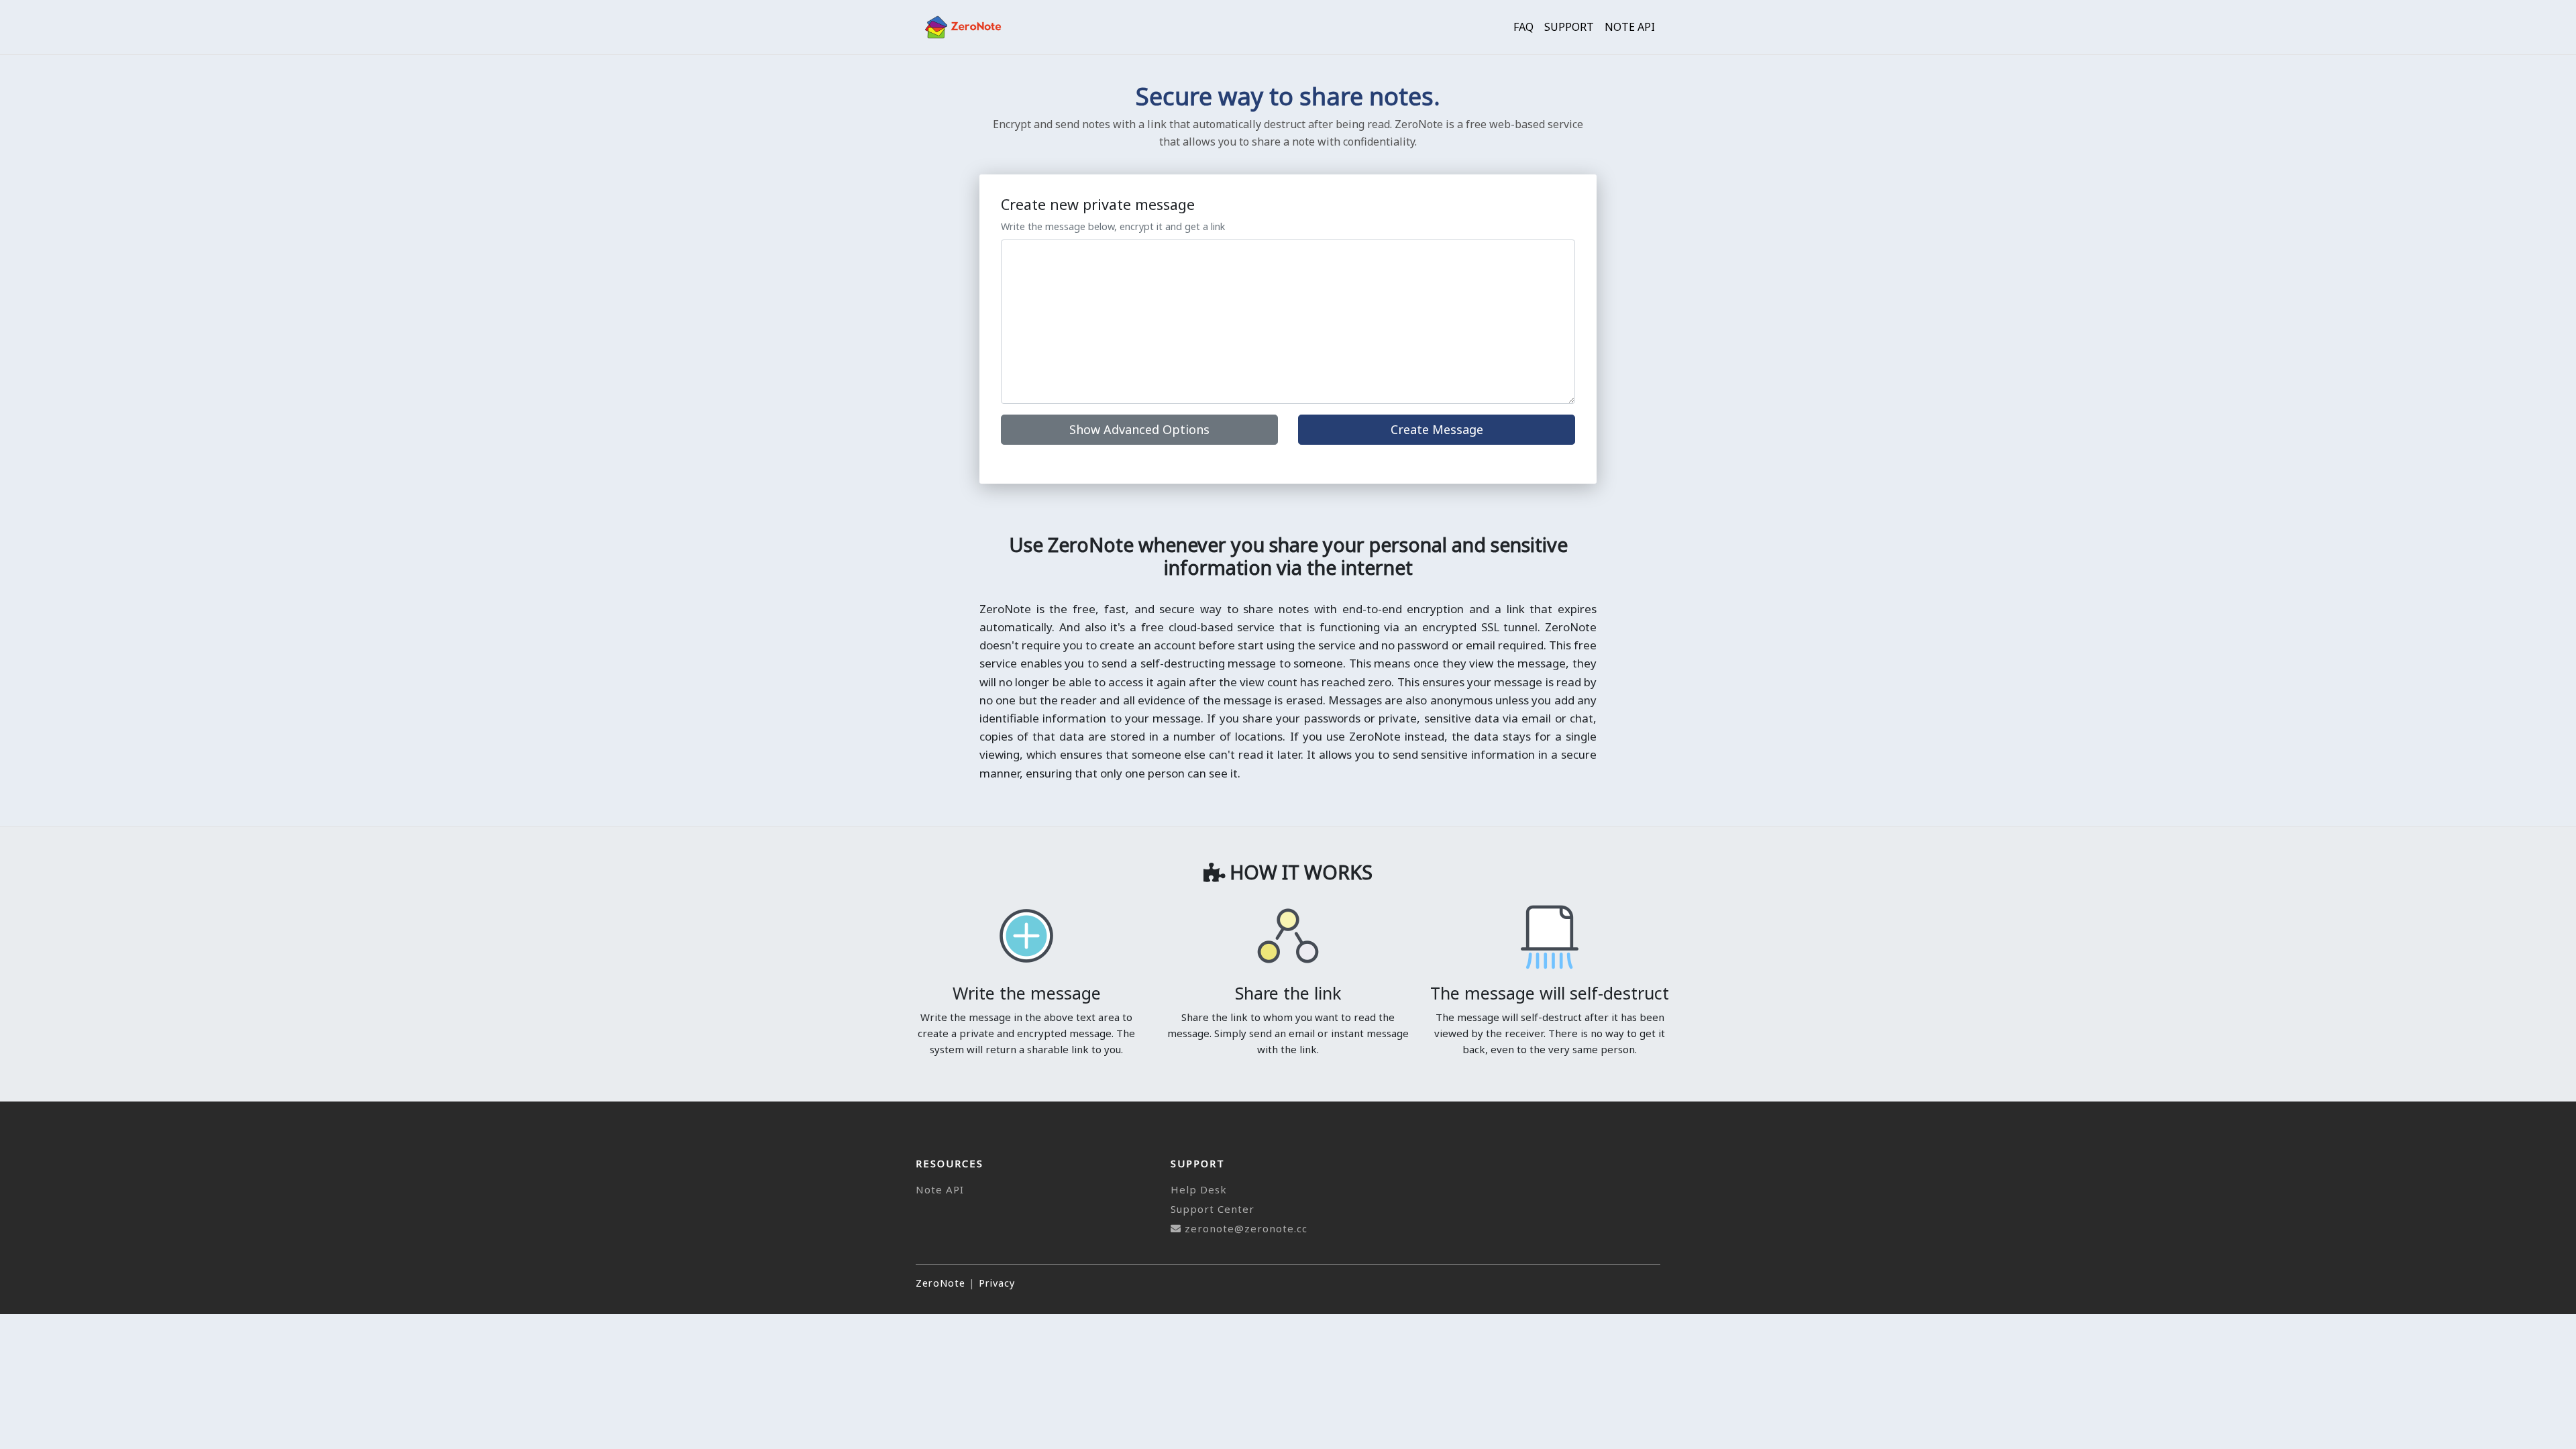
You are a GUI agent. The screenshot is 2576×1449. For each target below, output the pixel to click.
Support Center (1213, 1209)
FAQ (1523, 27)
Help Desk (1199, 1189)
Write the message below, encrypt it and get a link (1113, 226)
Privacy (997, 1283)
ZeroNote (941, 1283)
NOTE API (1630, 27)
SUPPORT (1569, 27)
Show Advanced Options (1139, 429)
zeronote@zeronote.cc (1246, 1228)
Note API (940, 1189)
